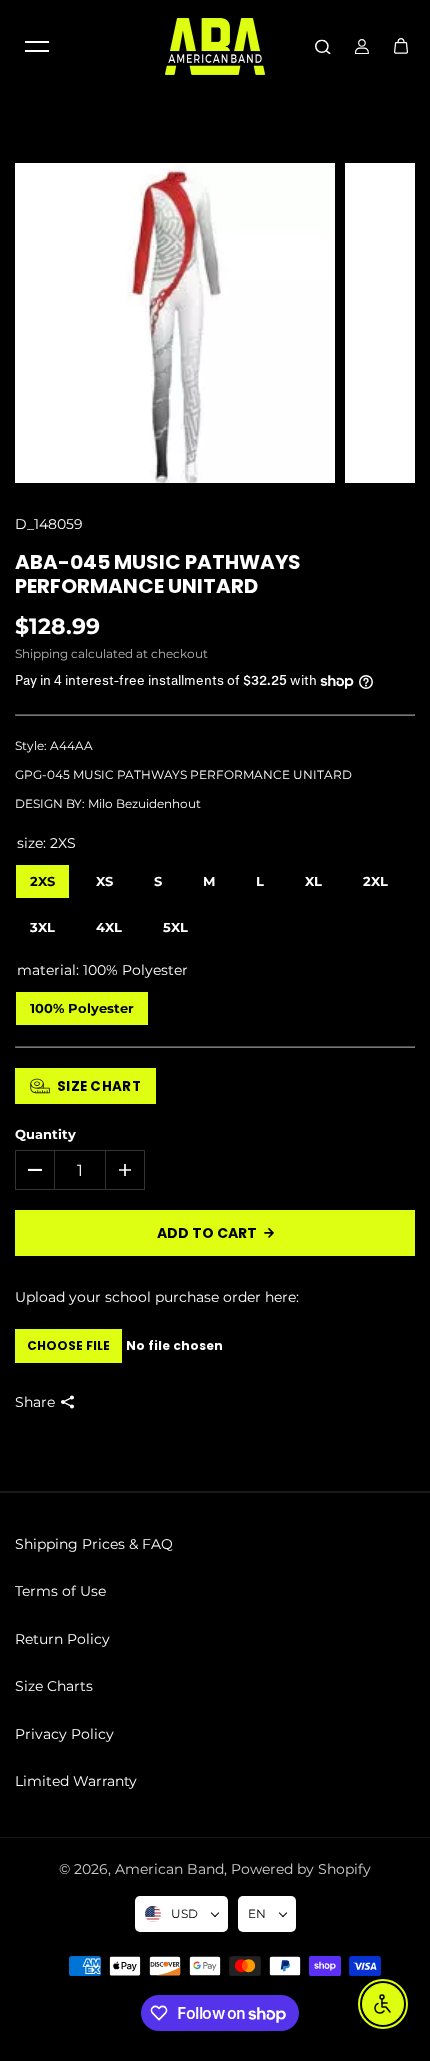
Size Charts (54, 1686)
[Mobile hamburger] (37, 46)
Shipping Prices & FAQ (94, 1544)
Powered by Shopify (301, 1869)
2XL (376, 876)
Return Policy (62, 1639)
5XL (176, 922)
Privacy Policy (64, 1734)
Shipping (41, 653)
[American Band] (215, 46)
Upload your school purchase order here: (157, 1297)
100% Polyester (82, 1003)
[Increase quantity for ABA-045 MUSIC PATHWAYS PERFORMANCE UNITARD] (125, 1170)
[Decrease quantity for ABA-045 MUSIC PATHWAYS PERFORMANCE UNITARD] (35, 1170)
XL (314, 876)
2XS (42, 876)
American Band (169, 1869)
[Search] (323, 46)
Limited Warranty (76, 1781)
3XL (43, 922)
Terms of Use (60, 1591)
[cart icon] (401, 46)
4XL (109, 922)
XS (104, 876)
